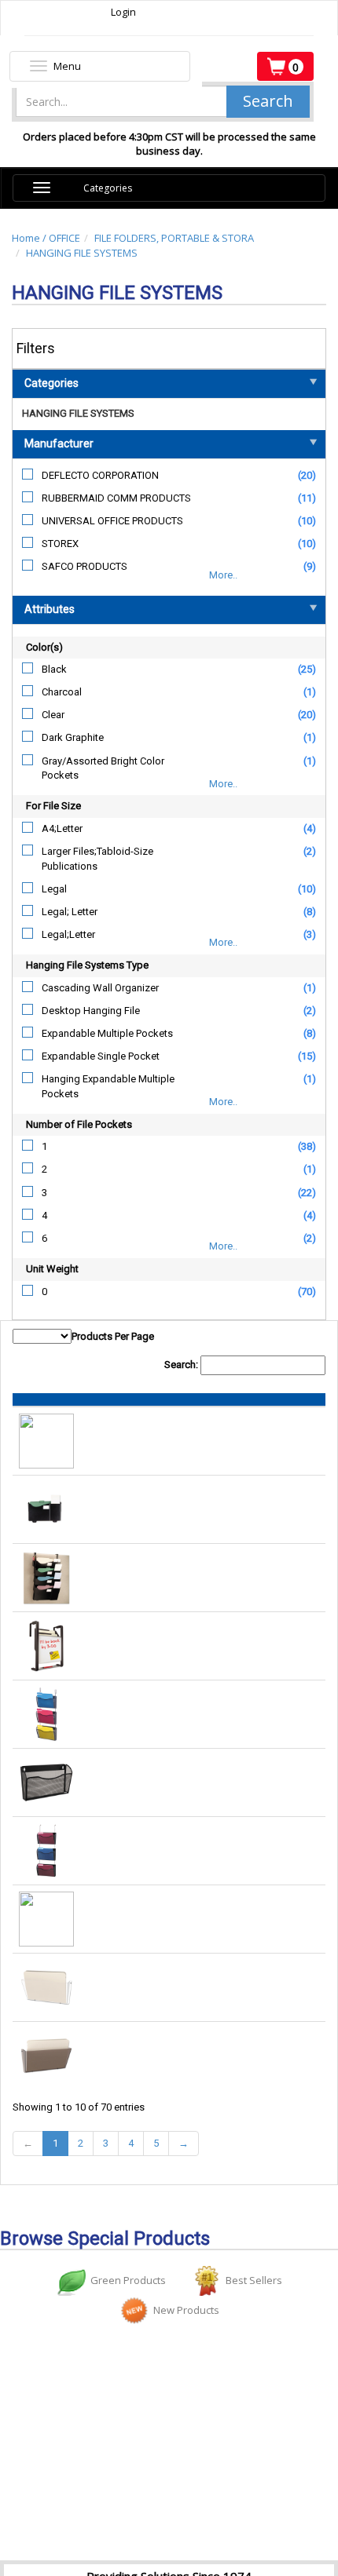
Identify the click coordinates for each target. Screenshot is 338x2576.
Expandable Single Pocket (101, 1056)
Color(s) (44, 647)
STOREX (60, 544)
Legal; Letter (70, 912)
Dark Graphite (73, 737)
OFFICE (64, 238)
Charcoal (62, 692)
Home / (30, 238)
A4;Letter (62, 828)
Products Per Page (113, 1336)
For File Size (53, 806)
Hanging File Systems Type (87, 965)
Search (268, 101)
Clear (53, 715)
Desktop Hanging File (91, 1011)
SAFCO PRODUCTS (84, 566)
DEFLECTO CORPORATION (100, 475)
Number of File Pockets (79, 1124)
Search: (182, 1365)
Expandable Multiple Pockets (107, 1033)
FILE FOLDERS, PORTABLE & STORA (174, 238)
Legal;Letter (68, 934)
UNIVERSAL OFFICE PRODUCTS (112, 521)
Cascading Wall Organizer (100, 988)
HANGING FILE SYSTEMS (82, 253)
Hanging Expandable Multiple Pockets (108, 1086)
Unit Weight (52, 1269)
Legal (54, 889)
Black (54, 669)
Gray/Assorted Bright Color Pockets (103, 768)
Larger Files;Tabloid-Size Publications (97, 859)
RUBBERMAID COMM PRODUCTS (116, 498)
